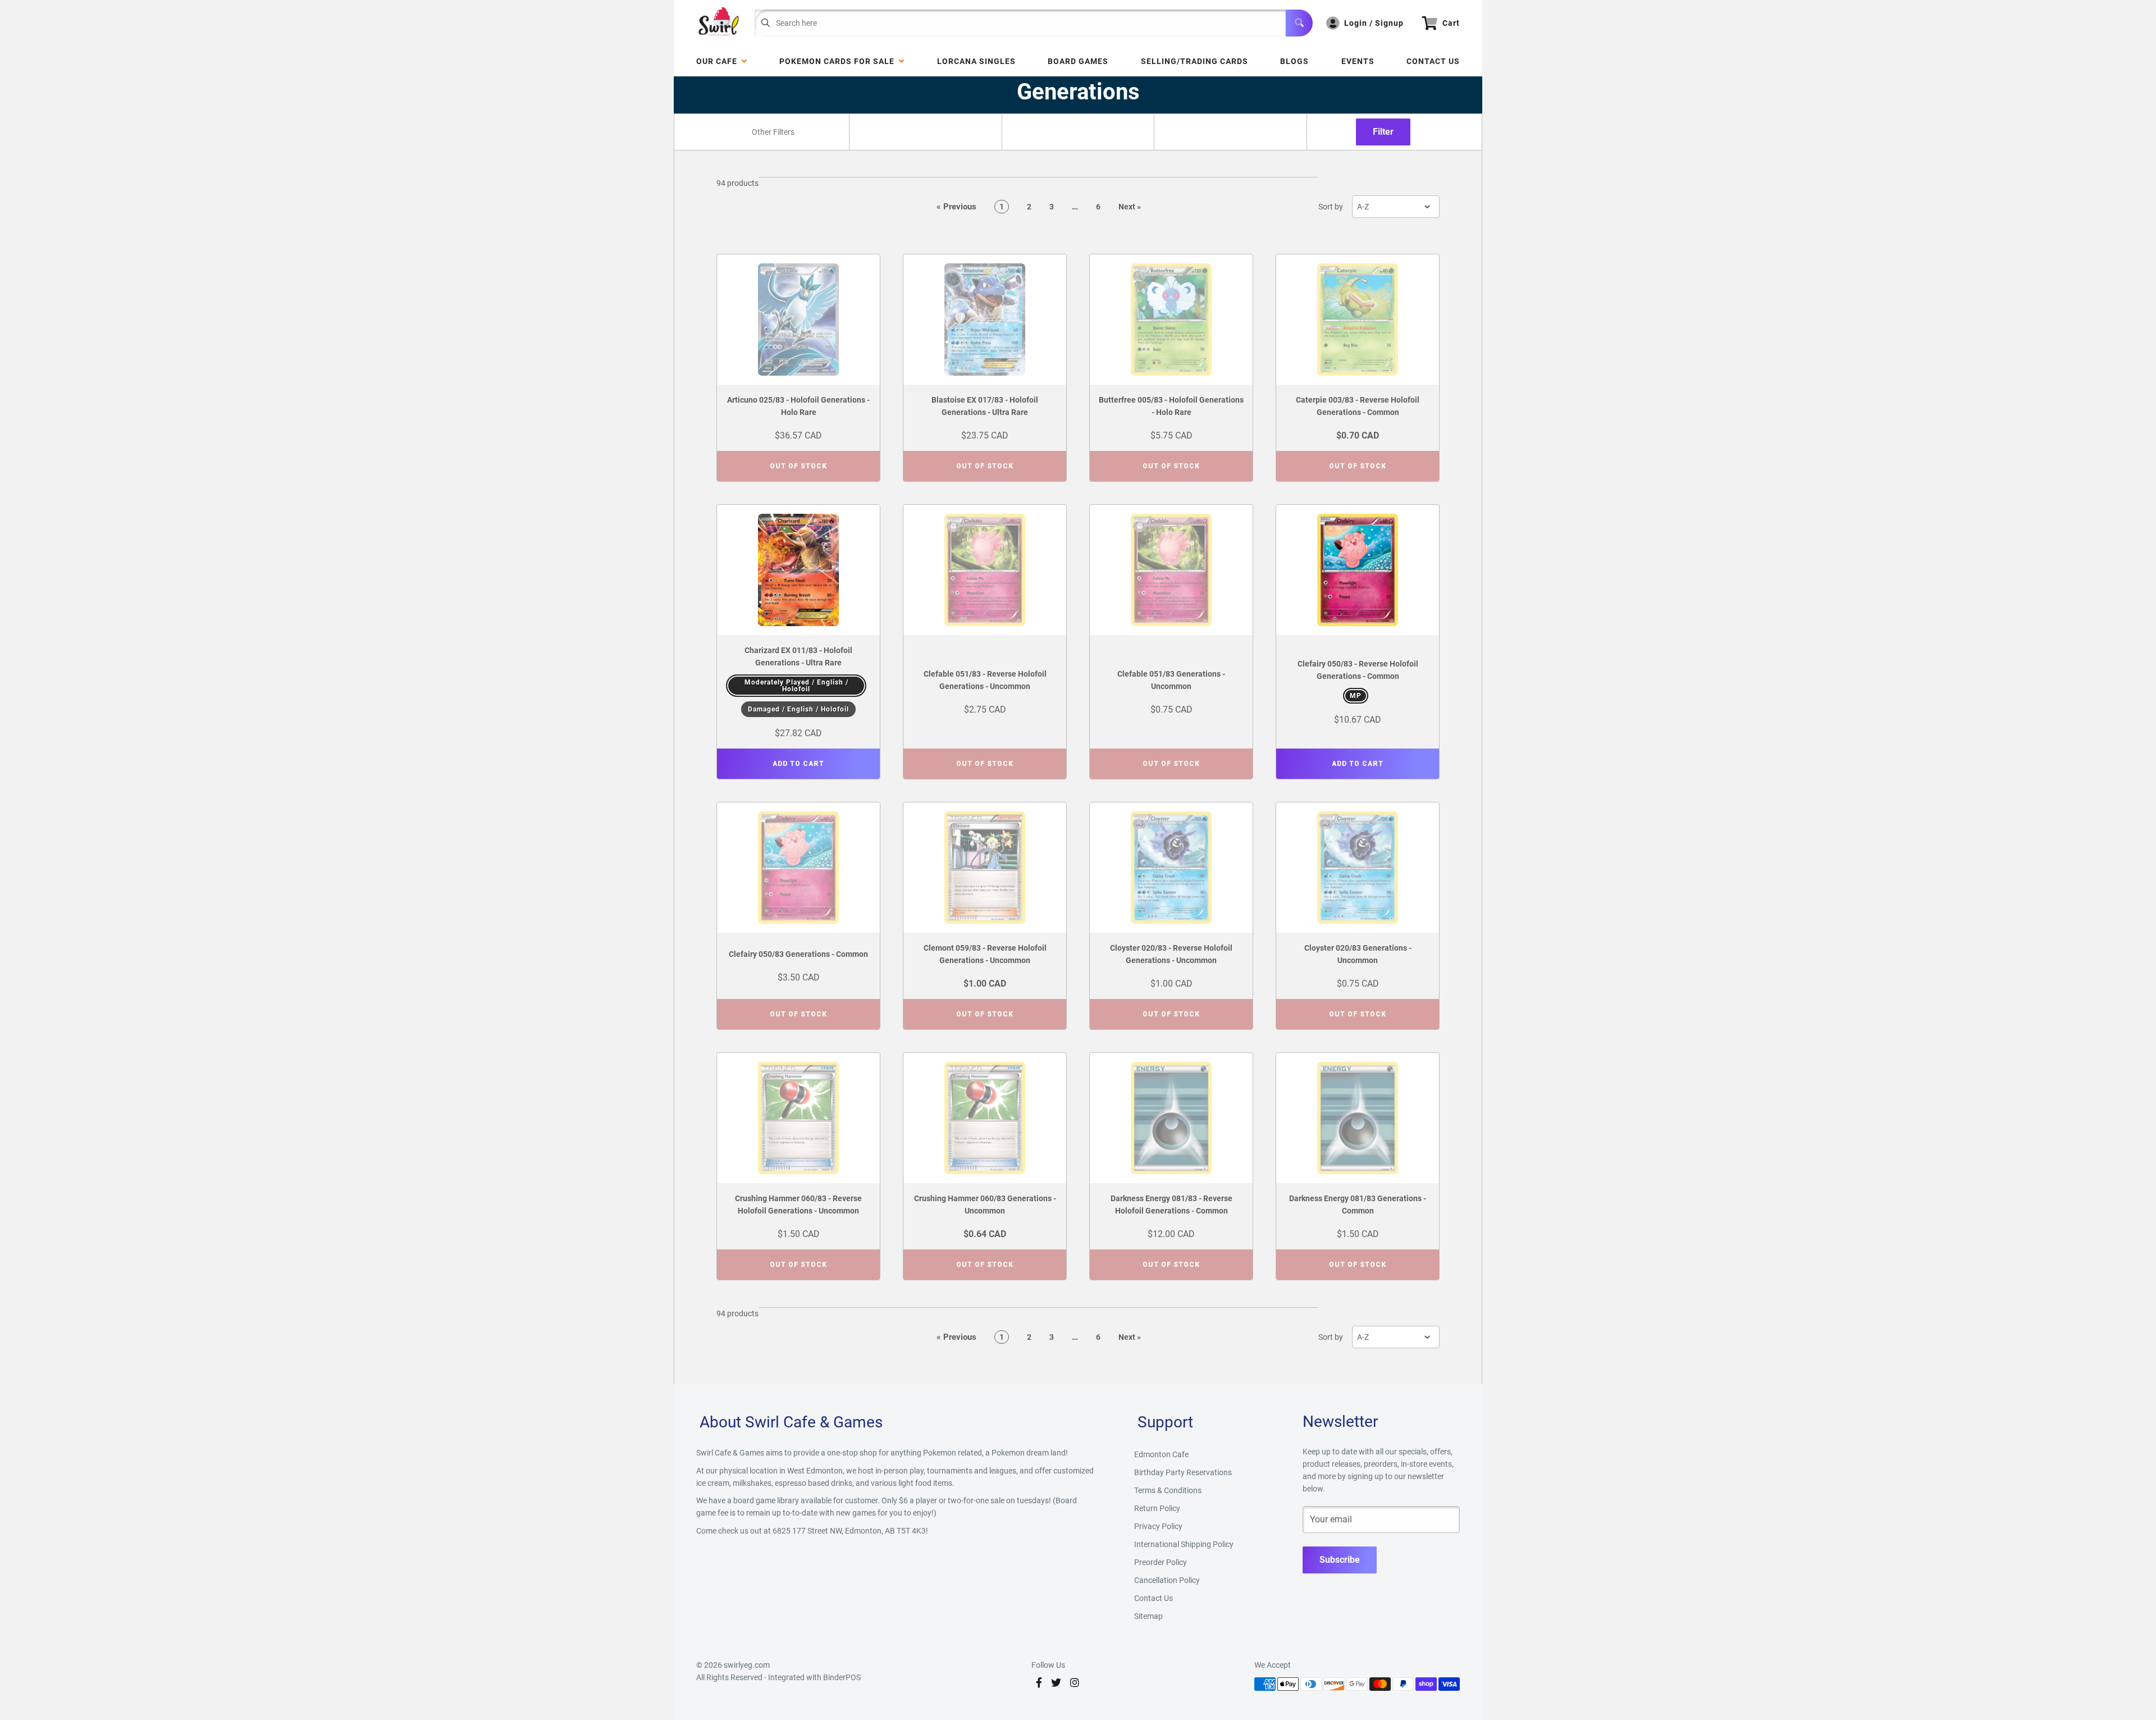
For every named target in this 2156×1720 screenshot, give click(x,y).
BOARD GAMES (1078, 61)
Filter (1383, 132)
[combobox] (773, 132)
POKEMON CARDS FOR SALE (839, 61)
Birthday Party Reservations (1183, 1472)
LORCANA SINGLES (976, 61)
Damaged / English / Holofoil (798, 709)
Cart (1451, 23)
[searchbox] (774, 132)
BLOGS (1294, 61)
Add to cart (798, 764)
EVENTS (1358, 61)
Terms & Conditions (1168, 1490)
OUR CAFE (719, 61)
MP (1356, 696)
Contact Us (1433, 61)
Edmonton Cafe (1161, 1454)
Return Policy (1157, 1508)
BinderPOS (842, 1677)
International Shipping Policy (1184, 1544)
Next (1130, 207)
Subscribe (1340, 1560)
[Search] (1299, 23)
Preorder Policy (1161, 1562)
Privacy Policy (1158, 1526)
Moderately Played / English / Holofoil (796, 686)
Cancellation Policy (1167, 1580)
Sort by (1331, 207)
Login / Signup (1374, 23)
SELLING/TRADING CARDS (1195, 61)
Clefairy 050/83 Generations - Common (798, 954)
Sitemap (1148, 1616)
